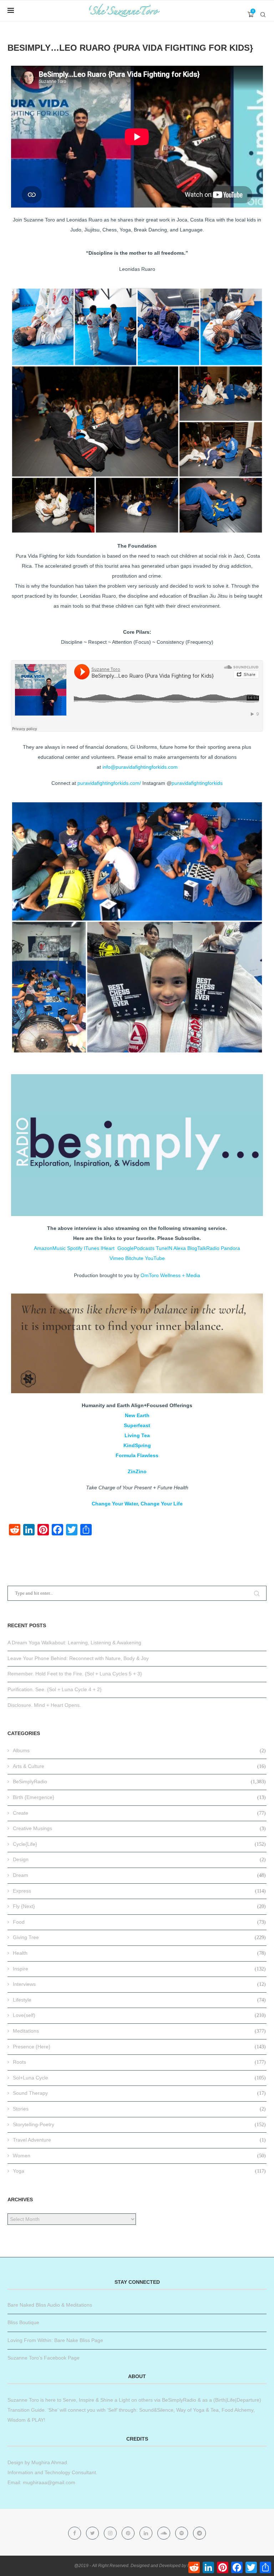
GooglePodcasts (136, 1248)
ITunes (92, 1248)
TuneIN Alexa (171, 1248)
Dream (139, 1875)
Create (139, 1813)
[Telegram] (199, 2533)
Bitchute (134, 1258)
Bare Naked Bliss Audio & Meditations (50, 2305)
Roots (139, 2062)
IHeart (108, 1248)
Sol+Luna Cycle (139, 2078)
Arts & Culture (139, 1766)
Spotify (75, 1248)
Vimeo (117, 1258)
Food (139, 1922)
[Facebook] (75, 2533)
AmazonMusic (50, 1248)
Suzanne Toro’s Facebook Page (44, 2358)
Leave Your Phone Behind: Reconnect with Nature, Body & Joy (78, 1658)
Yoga (139, 2171)
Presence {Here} (139, 2047)
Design (139, 1859)
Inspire (139, 1969)
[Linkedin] (147, 2533)
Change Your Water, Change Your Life (137, 1504)
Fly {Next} (139, 1906)
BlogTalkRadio (203, 1248)
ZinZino (137, 1471)
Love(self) (139, 2015)
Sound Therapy (139, 2093)
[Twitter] (93, 2533)
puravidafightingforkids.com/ (109, 783)
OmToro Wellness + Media (170, 1275)
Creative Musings (139, 1828)
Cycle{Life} (139, 1844)
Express (139, 1891)
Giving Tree (139, 1937)
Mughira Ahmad (49, 2462)
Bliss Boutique (23, 2322)
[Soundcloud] (164, 2533)
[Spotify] (182, 2533)
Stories (139, 2109)
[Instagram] (111, 2533)
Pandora (230, 1248)
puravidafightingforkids (197, 783)
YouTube (155, 1258)
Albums (139, 1750)
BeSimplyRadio (139, 1782)
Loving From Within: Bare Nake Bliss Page (55, 2340)
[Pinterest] (129, 2533)
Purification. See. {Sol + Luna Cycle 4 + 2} (55, 1689)
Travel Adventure (139, 2140)
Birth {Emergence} (139, 1797)
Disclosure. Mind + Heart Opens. (44, 1705)
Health (139, 1953)
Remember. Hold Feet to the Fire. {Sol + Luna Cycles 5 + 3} (75, 1674)
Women (139, 2156)
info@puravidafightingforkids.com (140, 767)
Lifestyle (139, 2000)
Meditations (139, 2031)
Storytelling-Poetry (139, 2124)
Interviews (139, 1984)
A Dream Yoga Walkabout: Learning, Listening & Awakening (74, 1643)
